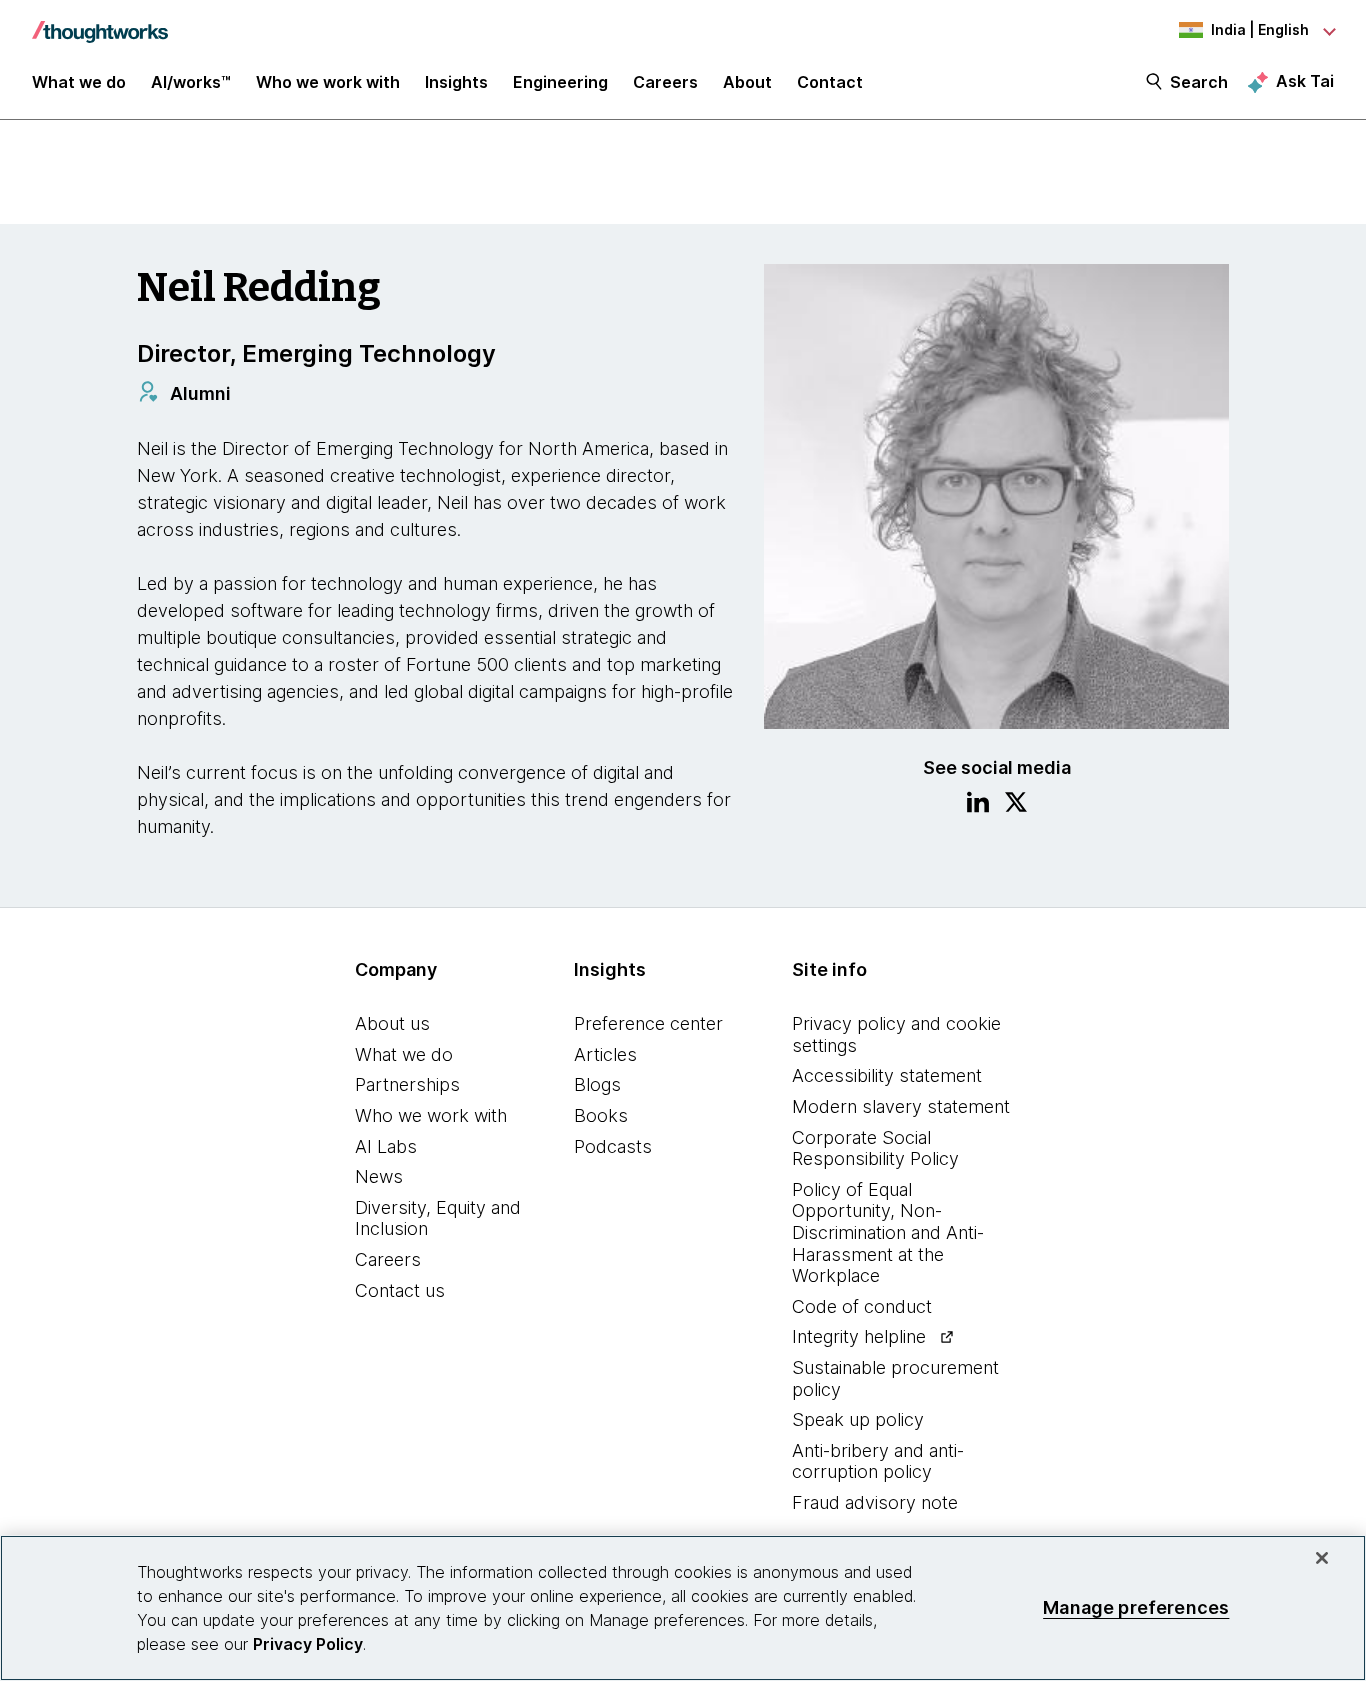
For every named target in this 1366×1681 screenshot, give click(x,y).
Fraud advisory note (875, 1502)
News (379, 1176)
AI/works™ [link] (191, 82)
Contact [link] (830, 82)
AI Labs (386, 1146)
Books (601, 1115)
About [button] (747, 82)
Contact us (400, 1290)
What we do (404, 1054)
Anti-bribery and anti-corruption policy (878, 1461)
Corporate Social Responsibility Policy (875, 1148)
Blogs (597, 1084)
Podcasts (613, 1146)
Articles (605, 1054)
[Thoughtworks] (100, 22)
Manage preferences (1136, 1607)
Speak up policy (858, 1419)
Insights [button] (456, 82)
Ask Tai (1305, 81)
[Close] (1322, 1558)
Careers (388, 1259)
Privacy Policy (308, 1644)
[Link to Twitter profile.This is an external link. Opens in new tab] (1016, 805)
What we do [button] (79, 82)
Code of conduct (862, 1306)
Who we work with (431, 1115)
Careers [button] (665, 82)
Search (1199, 82)
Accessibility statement (887, 1075)
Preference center (648, 1023)
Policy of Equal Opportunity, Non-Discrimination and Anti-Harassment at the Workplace (888, 1232)
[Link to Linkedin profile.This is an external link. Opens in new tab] (978, 805)
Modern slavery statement (901, 1106)
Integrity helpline (859, 1336)
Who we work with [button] (328, 82)
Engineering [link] (560, 82)
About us (392, 1023)
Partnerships (407, 1084)
